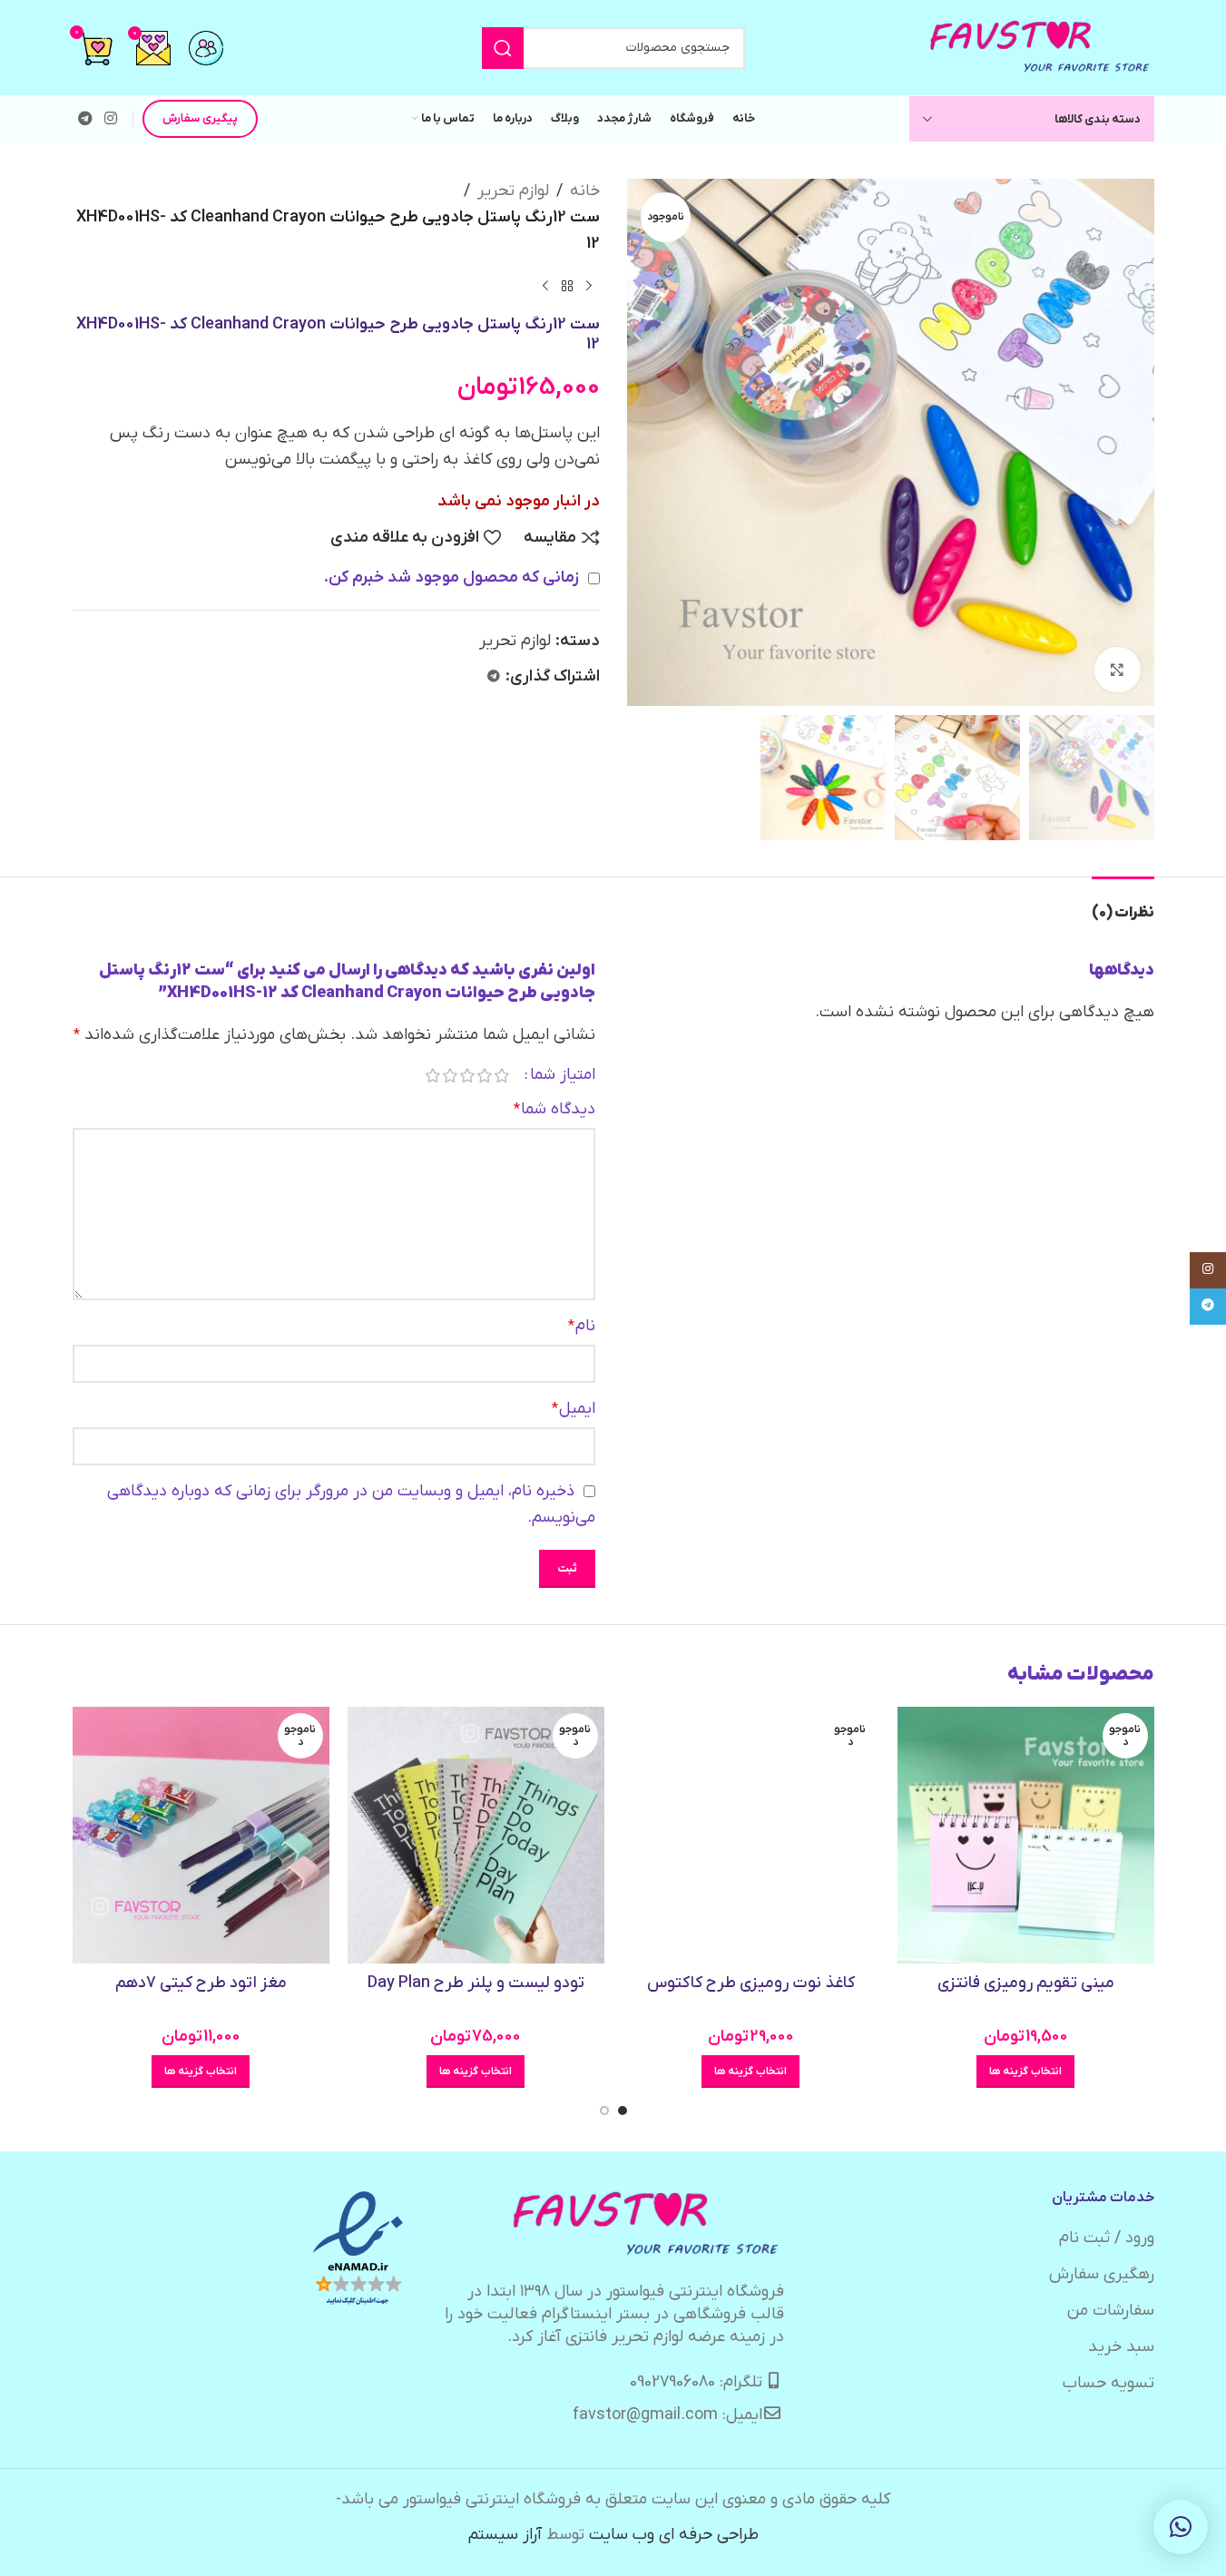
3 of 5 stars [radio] (468, 1075)
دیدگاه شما (554, 1109)
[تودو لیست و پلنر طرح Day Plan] (476, 1835)
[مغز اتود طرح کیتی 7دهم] (201, 1835)
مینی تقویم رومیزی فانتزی (1026, 1983)
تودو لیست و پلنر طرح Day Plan (476, 1983)
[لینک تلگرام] (86, 119)
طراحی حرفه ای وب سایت (674, 2535)
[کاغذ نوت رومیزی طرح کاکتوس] (751, 1835)
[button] (1181, 2527)
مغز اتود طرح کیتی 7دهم (201, 1983)
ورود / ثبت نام (1107, 2238)
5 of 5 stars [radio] (433, 1075)
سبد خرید (1121, 2347)
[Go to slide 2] (604, 2111)
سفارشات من (1111, 2311)
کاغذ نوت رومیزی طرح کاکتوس (751, 1983)
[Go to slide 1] (623, 2111)
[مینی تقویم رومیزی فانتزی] (1026, 1835)
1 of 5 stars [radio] (502, 1075)
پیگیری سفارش (200, 118)
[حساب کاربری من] (206, 48)
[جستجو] (503, 48)
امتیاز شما (563, 1075)
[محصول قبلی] (589, 286)
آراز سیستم (505, 2535)
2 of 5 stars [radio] (485, 1075)
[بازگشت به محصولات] (567, 286)
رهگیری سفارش (1102, 2274)
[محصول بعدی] (545, 286)
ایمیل (574, 1409)
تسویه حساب (1108, 2383)
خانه (585, 191)
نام (582, 1326)
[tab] (1123, 904)
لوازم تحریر (513, 191)
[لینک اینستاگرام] (111, 119)
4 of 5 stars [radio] (451, 1075)
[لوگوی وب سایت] (1041, 47)
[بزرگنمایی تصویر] (1117, 670)
